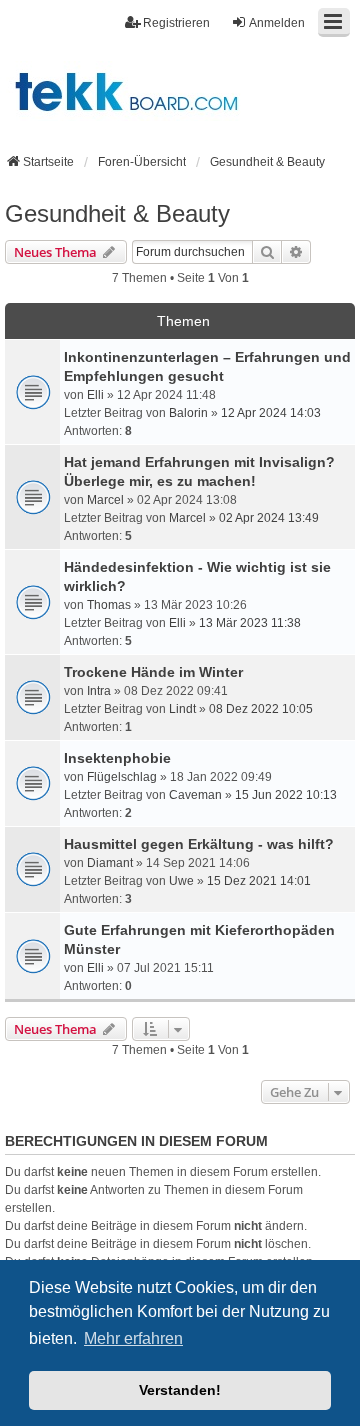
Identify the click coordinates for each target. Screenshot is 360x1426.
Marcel (105, 500)
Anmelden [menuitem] (277, 23)
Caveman (195, 795)
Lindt (182, 709)
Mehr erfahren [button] (133, 1338)
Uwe (181, 881)
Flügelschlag (122, 777)
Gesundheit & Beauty (117, 213)
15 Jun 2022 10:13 (286, 795)
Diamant (110, 863)
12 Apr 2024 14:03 (271, 413)
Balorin (188, 413)
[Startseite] (180, 91)
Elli (95, 395)
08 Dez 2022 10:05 (261, 709)
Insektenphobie (117, 758)
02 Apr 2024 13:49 (269, 518)
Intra (99, 691)
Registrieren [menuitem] (176, 23)
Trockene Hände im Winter (153, 672)
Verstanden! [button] (180, 1390)
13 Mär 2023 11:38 (250, 623)
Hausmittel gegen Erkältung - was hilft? (199, 844)
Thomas (109, 605)
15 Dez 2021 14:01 (259, 881)
